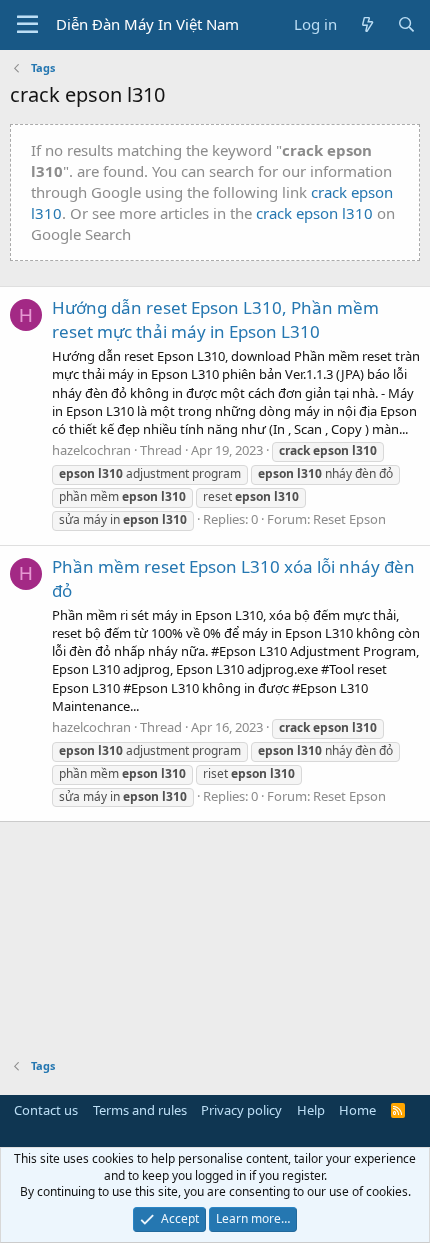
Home (357, 1110)
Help (311, 1110)
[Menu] (27, 25)
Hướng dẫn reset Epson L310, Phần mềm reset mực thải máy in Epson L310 (215, 319)
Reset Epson (349, 519)
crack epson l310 (314, 213)
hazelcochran (91, 450)
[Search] (406, 24)
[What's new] (366, 24)
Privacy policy (241, 1110)
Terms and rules (140, 1110)
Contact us (46, 1110)
